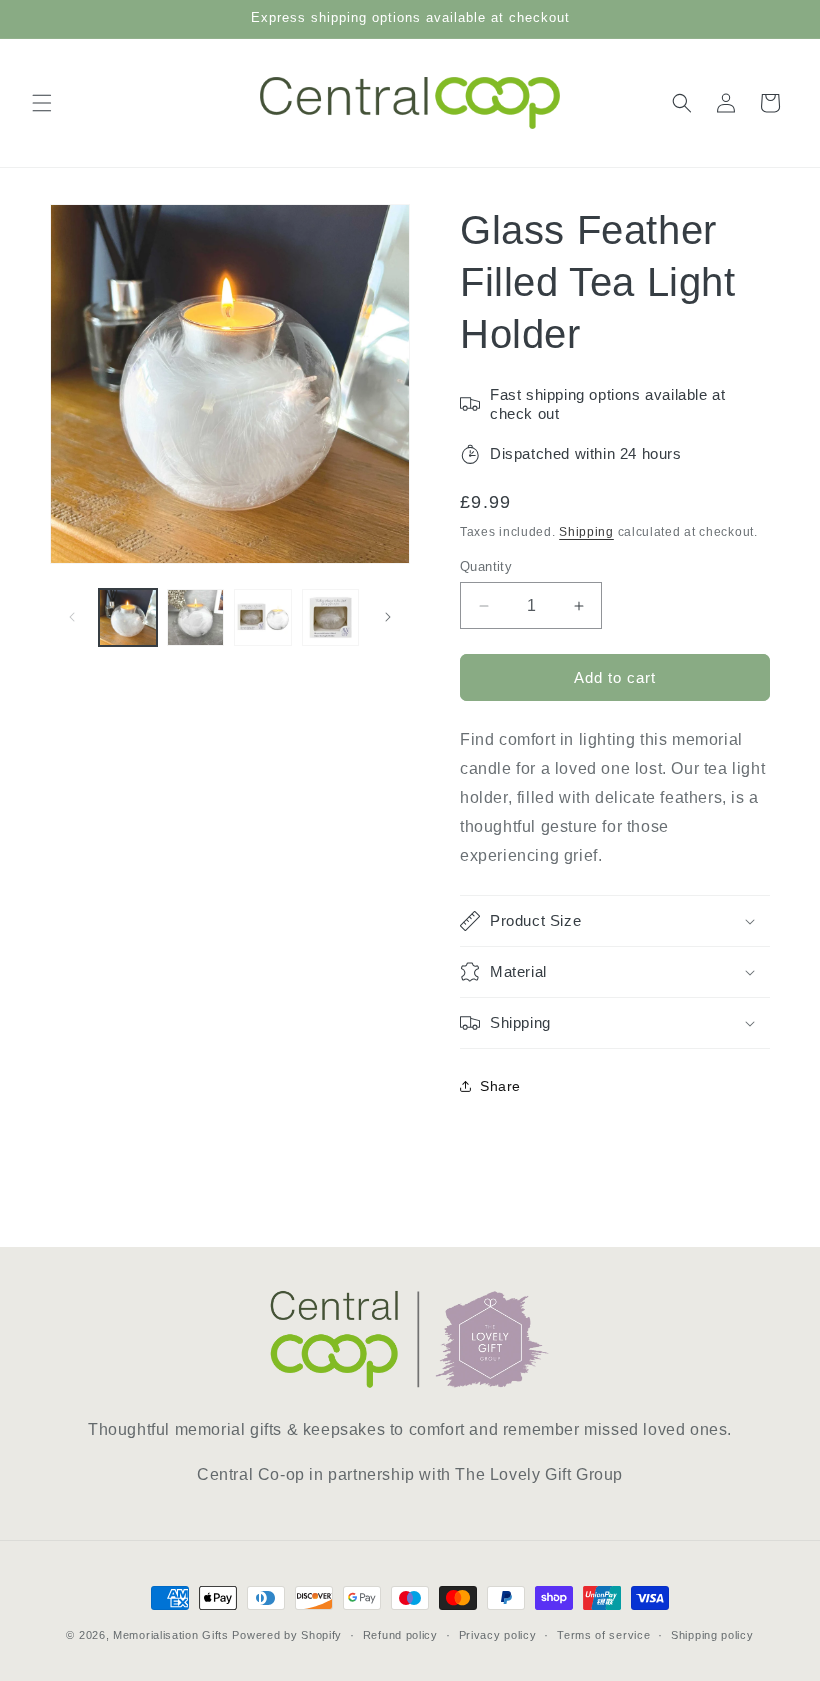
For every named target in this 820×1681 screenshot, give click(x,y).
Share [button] (500, 1086)
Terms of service (603, 1635)
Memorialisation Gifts (171, 1635)
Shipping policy (712, 1635)
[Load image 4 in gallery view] (331, 618)
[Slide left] (72, 617)
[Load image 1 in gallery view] (128, 618)
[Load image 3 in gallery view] (263, 618)
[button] (42, 103)
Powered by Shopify (287, 1635)
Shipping (586, 532)
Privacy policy (498, 1635)
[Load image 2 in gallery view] (196, 618)
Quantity (486, 566)
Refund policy (400, 1635)
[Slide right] (388, 617)
